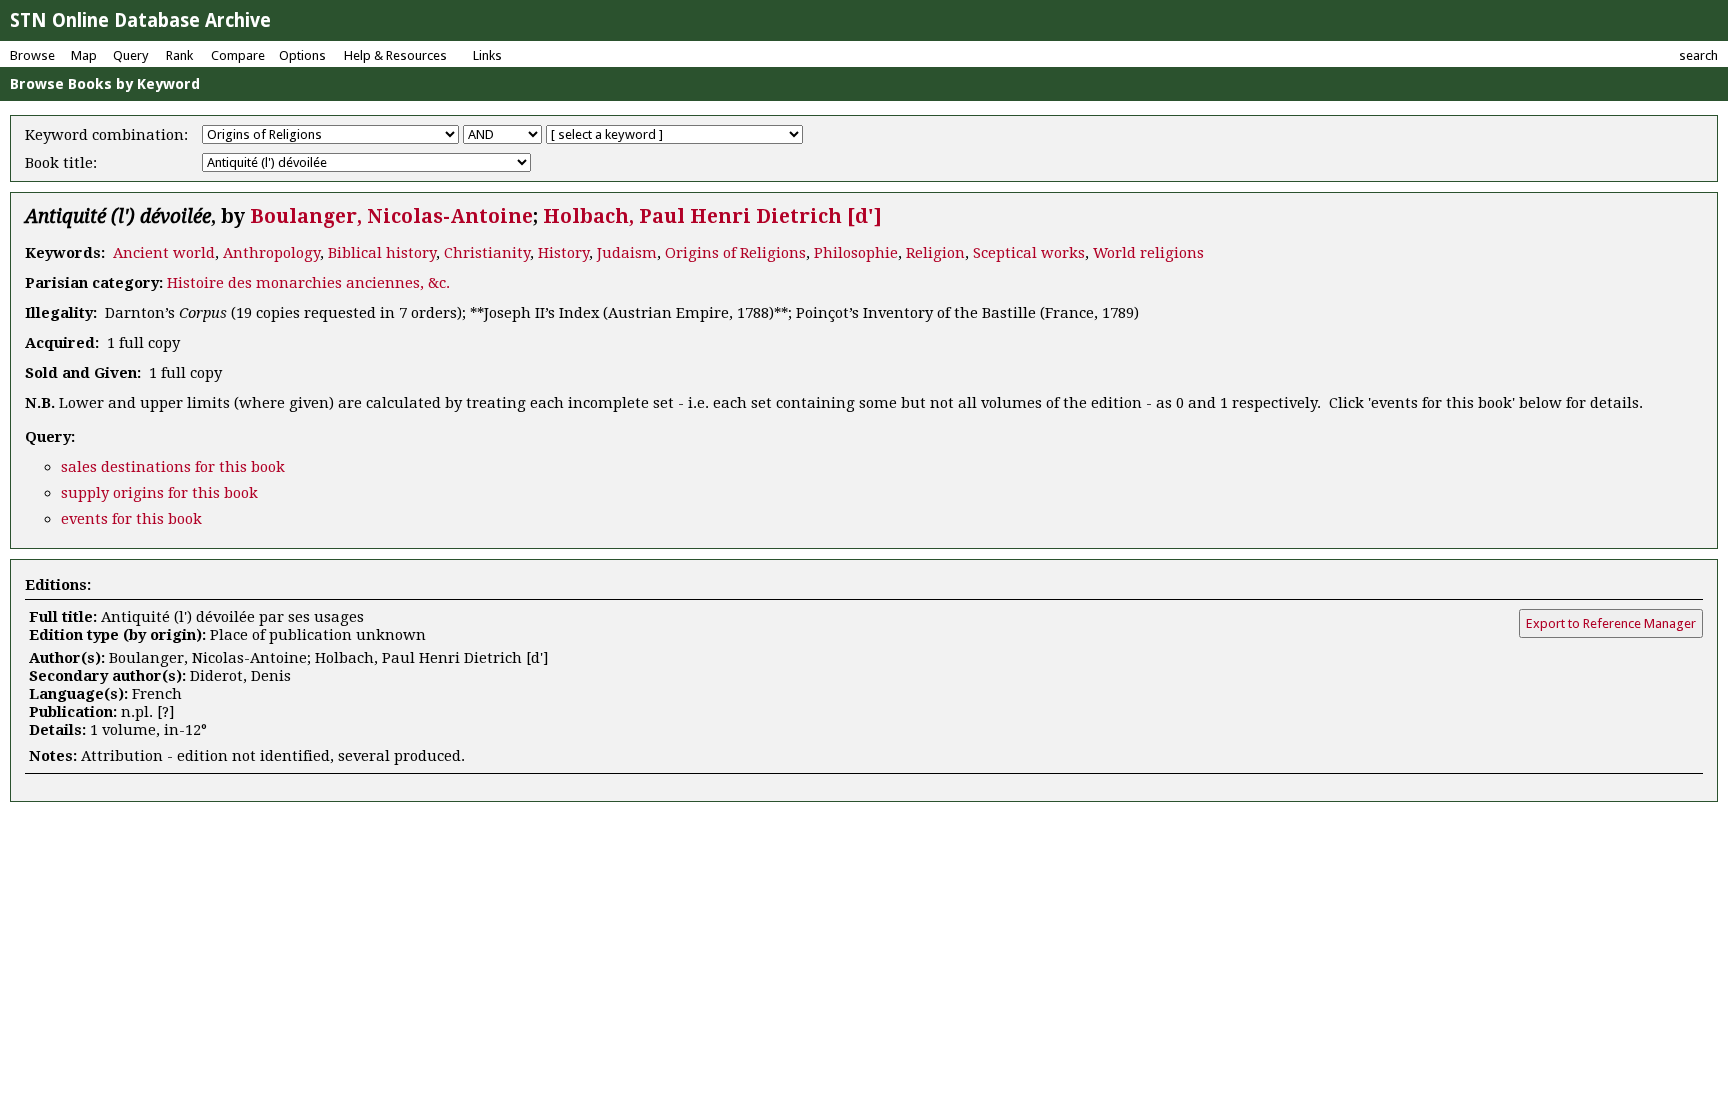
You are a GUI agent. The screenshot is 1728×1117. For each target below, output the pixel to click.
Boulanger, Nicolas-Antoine (391, 216)
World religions (1148, 253)
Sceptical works (1029, 253)
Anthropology (271, 253)
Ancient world (164, 253)
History (563, 253)
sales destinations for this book (173, 467)
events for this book (131, 519)
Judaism (627, 253)
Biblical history (382, 253)
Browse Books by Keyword (105, 84)
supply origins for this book (159, 493)
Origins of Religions (735, 253)
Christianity (487, 253)
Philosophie (856, 253)
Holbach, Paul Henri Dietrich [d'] (712, 216)
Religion (935, 253)
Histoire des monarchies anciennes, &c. (308, 283)
